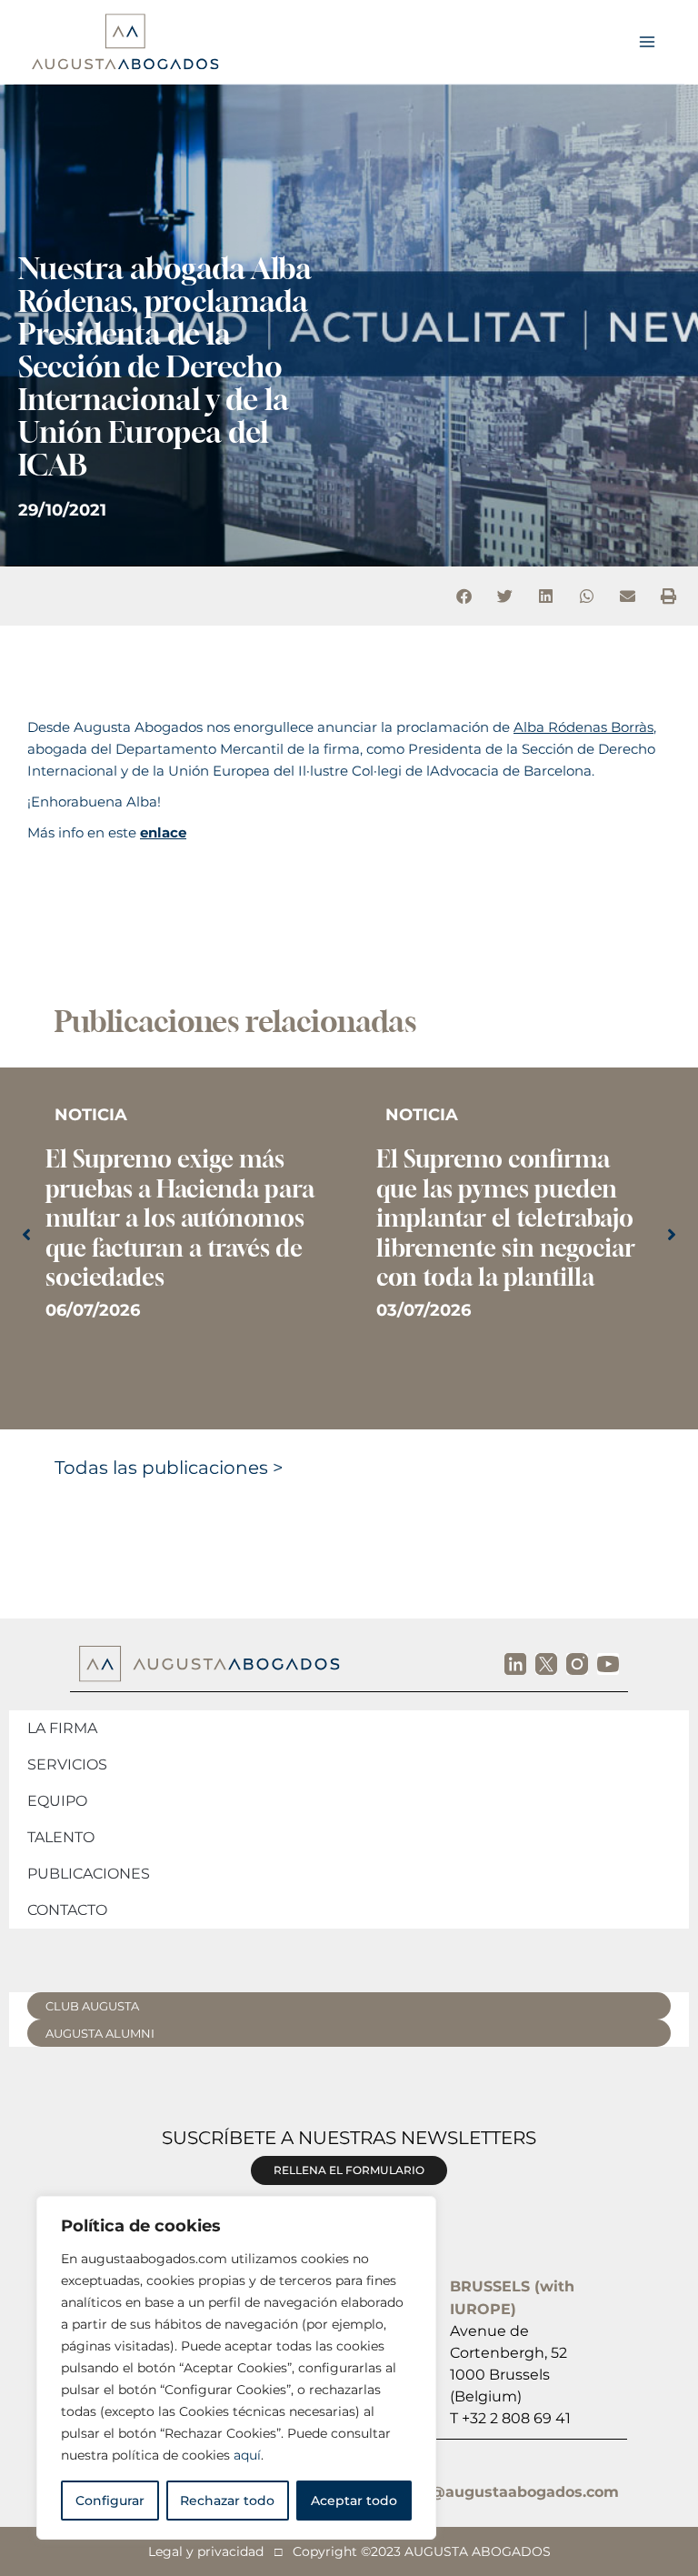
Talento (61, 1837)
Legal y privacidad (206, 2551)
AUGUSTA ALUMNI (100, 2033)
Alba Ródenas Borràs (583, 727)
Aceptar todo (354, 2501)
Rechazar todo (227, 2501)
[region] (236, 2368)
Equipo (57, 1801)
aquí (247, 2455)
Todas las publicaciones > (169, 1439)
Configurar (110, 2501)
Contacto (67, 1910)
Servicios (67, 1764)
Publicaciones (89, 1874)
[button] (464, 596)
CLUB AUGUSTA (92, 2006)
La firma (62, 1728)
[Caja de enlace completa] (184, 1223)
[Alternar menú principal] (647, 42)
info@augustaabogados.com (510, 2492)
